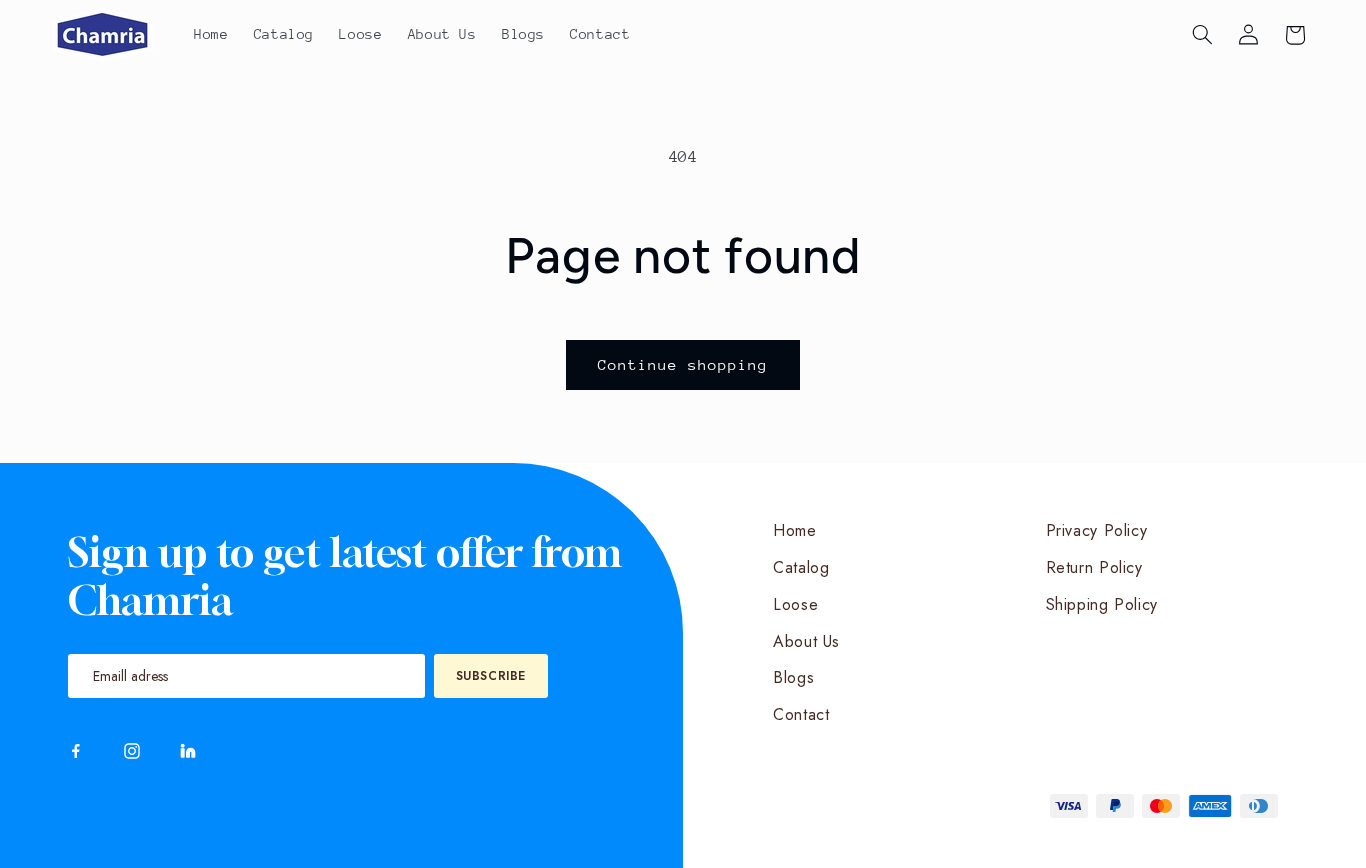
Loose (795, 604)
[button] (1202, 35)
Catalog (801, 567)
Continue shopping (683, 364)
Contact (801, 714)
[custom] (76, 751)
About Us (806, 641)
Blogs (793, 677)
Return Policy (1094, 567)
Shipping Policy (1102, 604)
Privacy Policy (1097, 530)
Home (795, 530)
